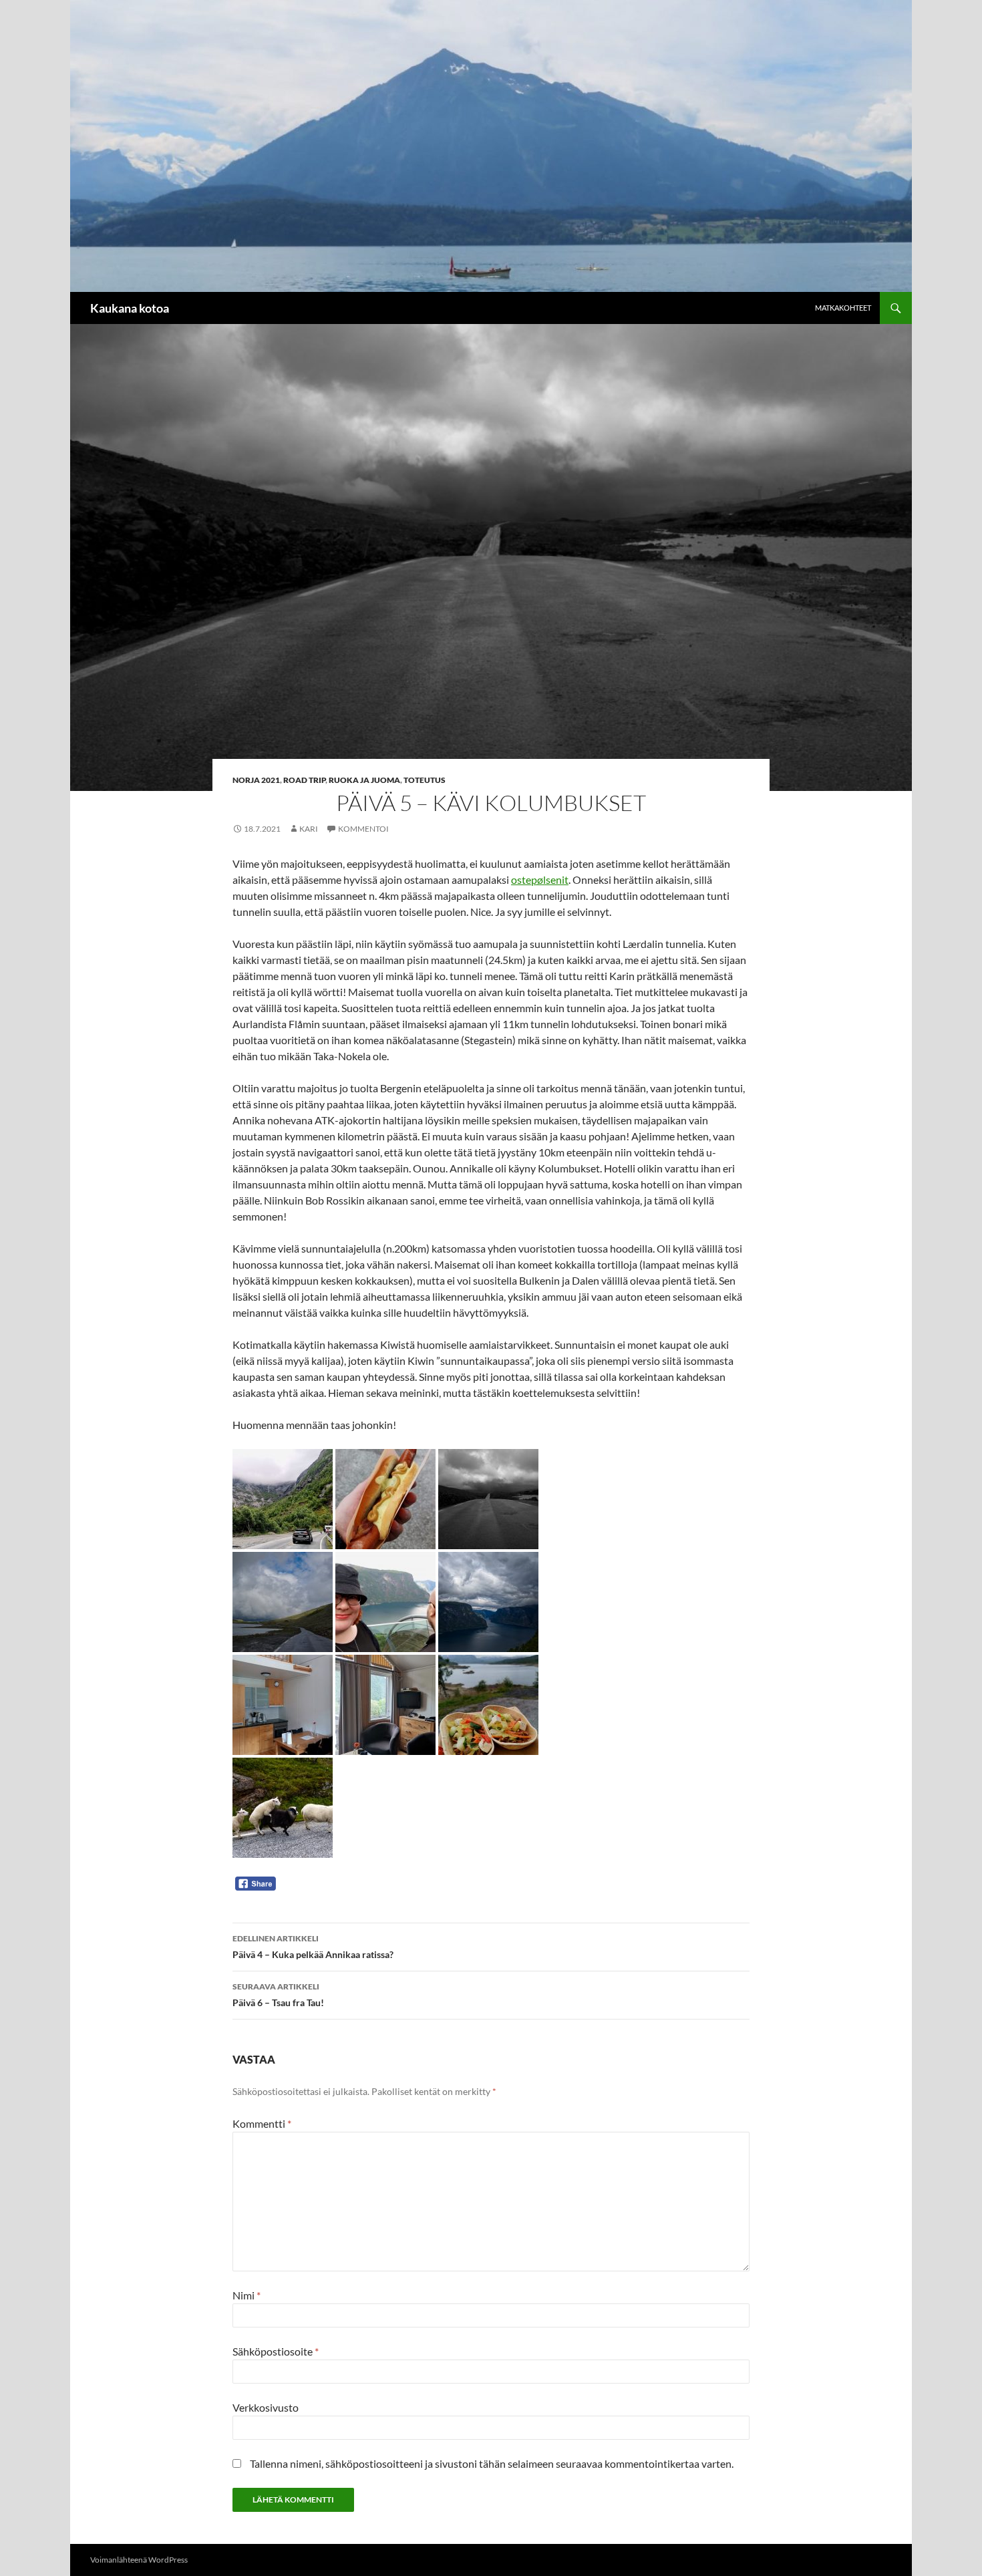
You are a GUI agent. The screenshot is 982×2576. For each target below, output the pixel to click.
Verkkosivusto (266, 2407)
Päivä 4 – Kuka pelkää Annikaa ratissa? (313, 1947)
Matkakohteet (843, 308)
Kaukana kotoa (130, 308)
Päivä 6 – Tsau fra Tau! (278, 1995)
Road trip (304, 780)
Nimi (247, 2295)
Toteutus (425, 780)
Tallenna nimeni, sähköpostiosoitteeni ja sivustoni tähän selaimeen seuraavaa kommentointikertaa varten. (492, 2463)
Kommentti (262, 2123)
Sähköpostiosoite (276, 2351)
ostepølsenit (540, 879)
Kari (309, 829)
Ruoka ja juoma (364, 780)
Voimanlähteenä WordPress (139, 2560)
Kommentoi (363, 829)
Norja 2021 (256, 780)
